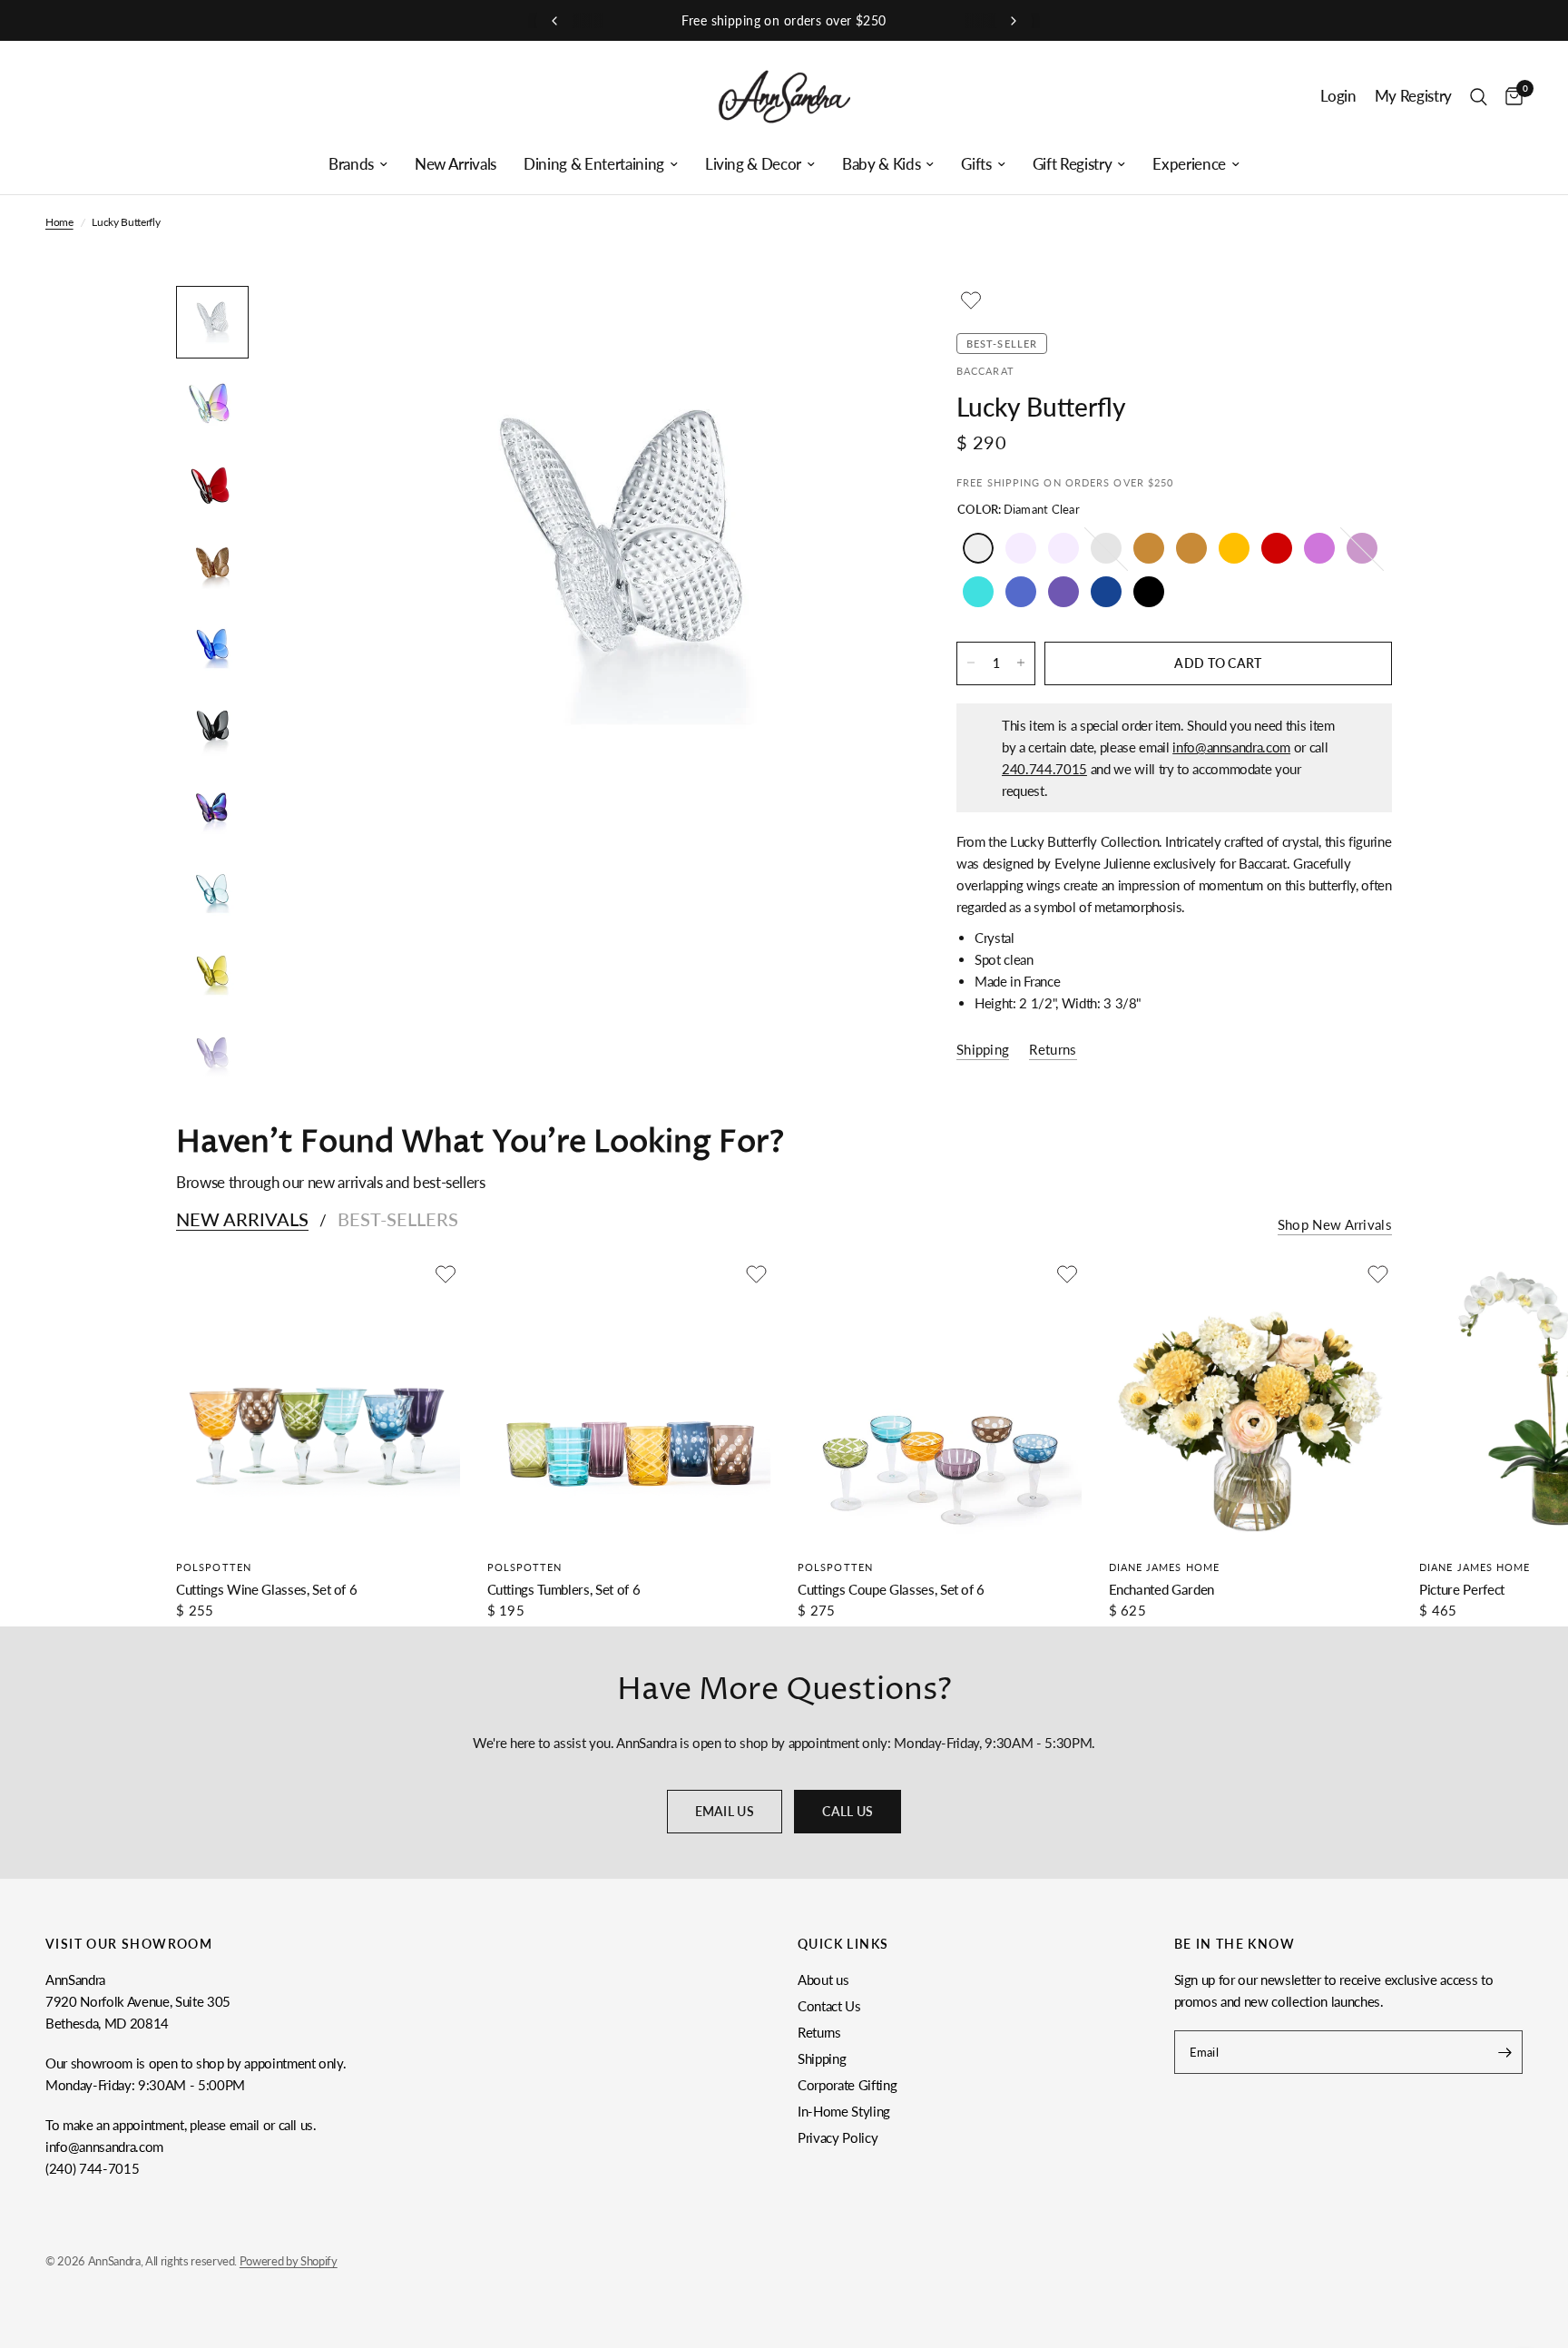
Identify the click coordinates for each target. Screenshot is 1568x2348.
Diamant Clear (978, 548)
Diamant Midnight (1106, 592)
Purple (1362, 548)
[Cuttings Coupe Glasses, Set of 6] (940, 1402)
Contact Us (829, 2006)
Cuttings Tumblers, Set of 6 (564, 1589)
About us (823, 1980)
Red (1277, 548)
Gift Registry (1073, 164)
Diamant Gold (1149, 548)
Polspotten (214, 1567)
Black (1149, 592)
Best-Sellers (398, 1219)
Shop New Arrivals (1335, 1225)
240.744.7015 (1044, 768)
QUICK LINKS (843, 1944)
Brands (351, 164)
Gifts (976, 164)
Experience (1189, 164)
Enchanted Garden (1162, 1589)
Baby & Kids (881, 164)
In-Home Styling (844, 2111)
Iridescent (1063, 548)
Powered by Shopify (289, 2261)
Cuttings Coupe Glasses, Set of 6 (891, 1589)
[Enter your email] (1504, 2052)
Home (59, 222)
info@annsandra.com (1231, 746)
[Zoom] (864, 324)
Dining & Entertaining (594, 164)
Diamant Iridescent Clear (1021, 548)
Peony (1319, 548)
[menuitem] (358, 164)
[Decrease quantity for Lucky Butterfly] (971, 663)
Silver (1106, 548)
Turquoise (978, 592)
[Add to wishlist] (971, 300)
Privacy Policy (838, 2137)
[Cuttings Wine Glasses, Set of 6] (318, 1402)
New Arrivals (456, 164)
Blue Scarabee (1063, 592)
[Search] (1479, 97)
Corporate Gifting (847, 2085)
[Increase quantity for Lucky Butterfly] (1021, 663)
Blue (1021, 592)
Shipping (822, 2058)
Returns (819, 2032)
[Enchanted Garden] (1251, 1402)
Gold (1191, 548)
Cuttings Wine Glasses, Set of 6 (266, 1589)
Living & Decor (753, 164)
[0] (1509, 97)
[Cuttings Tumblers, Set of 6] (629, 1402)
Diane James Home (1165, 1567)
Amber (1234, 548)
